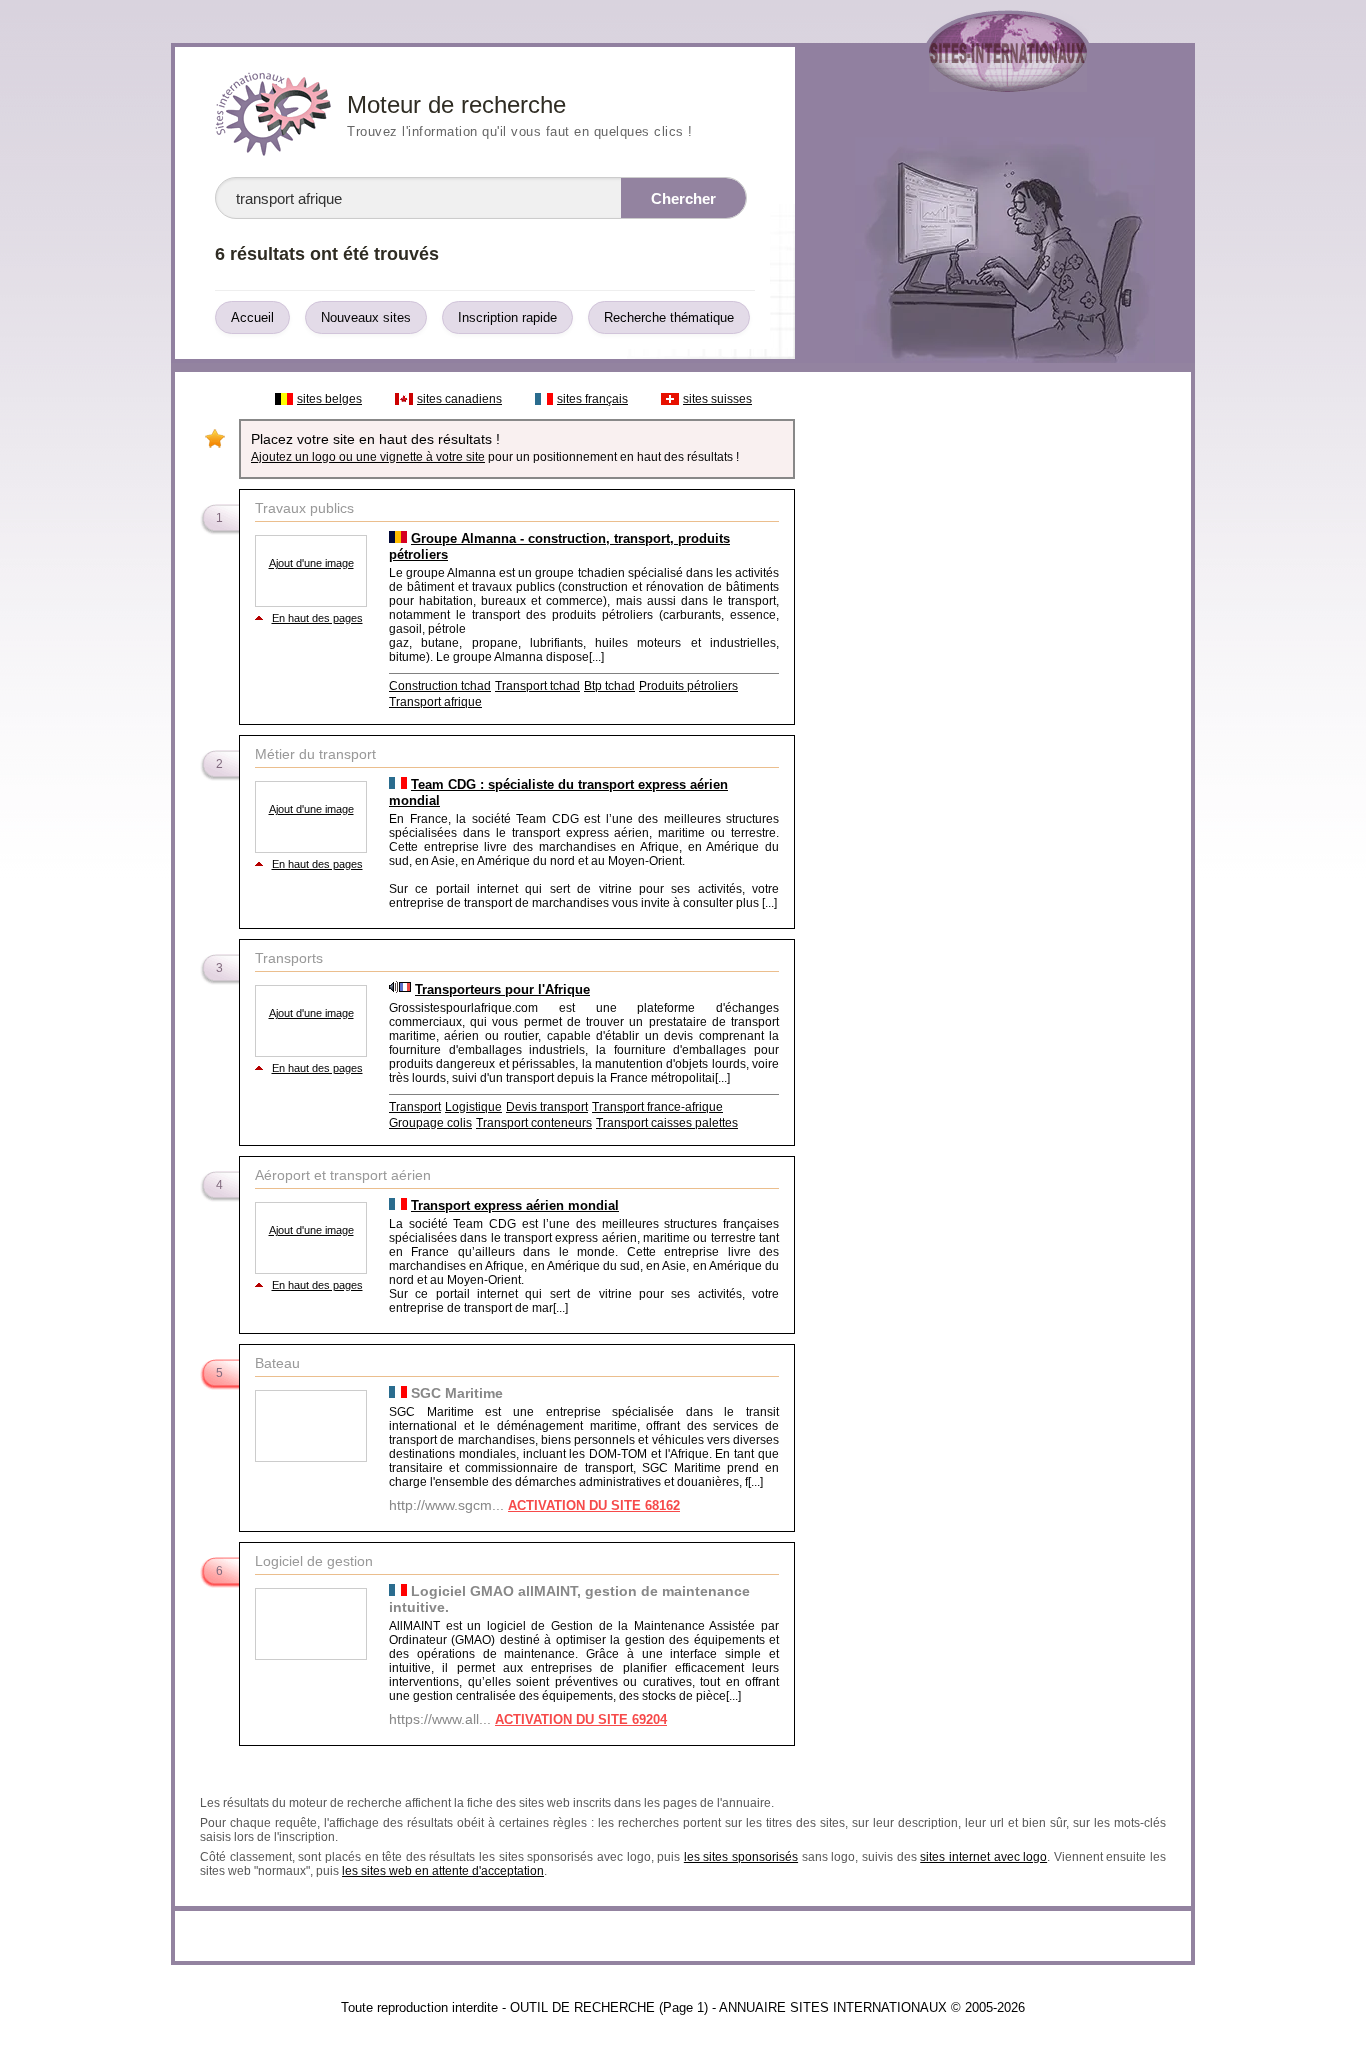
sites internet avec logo (983, 1857)
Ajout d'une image (311, 563)
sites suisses (717, 399)
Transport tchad (537, 686)
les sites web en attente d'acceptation (443, 1871)
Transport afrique (435, 702)
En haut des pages (317, 618)
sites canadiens (459, 399)
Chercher (683, 198)
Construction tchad (440, 686)
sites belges (329, 399)
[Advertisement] (992, 682)
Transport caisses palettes (667, 1123)
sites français (592, 399)
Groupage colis (430, 1123)
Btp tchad (609, 686)
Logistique (473, 1107)
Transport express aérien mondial (515, 1205)
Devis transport (547, 1107)
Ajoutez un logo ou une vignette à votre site (368, 457)
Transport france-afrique (657, 1107)
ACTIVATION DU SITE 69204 (581, 1719)
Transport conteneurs (534, 1123)
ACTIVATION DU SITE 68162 (594, 1505)
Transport (415, 1107)
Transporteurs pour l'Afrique (502, 989)
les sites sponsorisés (741, 1857)
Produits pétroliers (688, 686)
